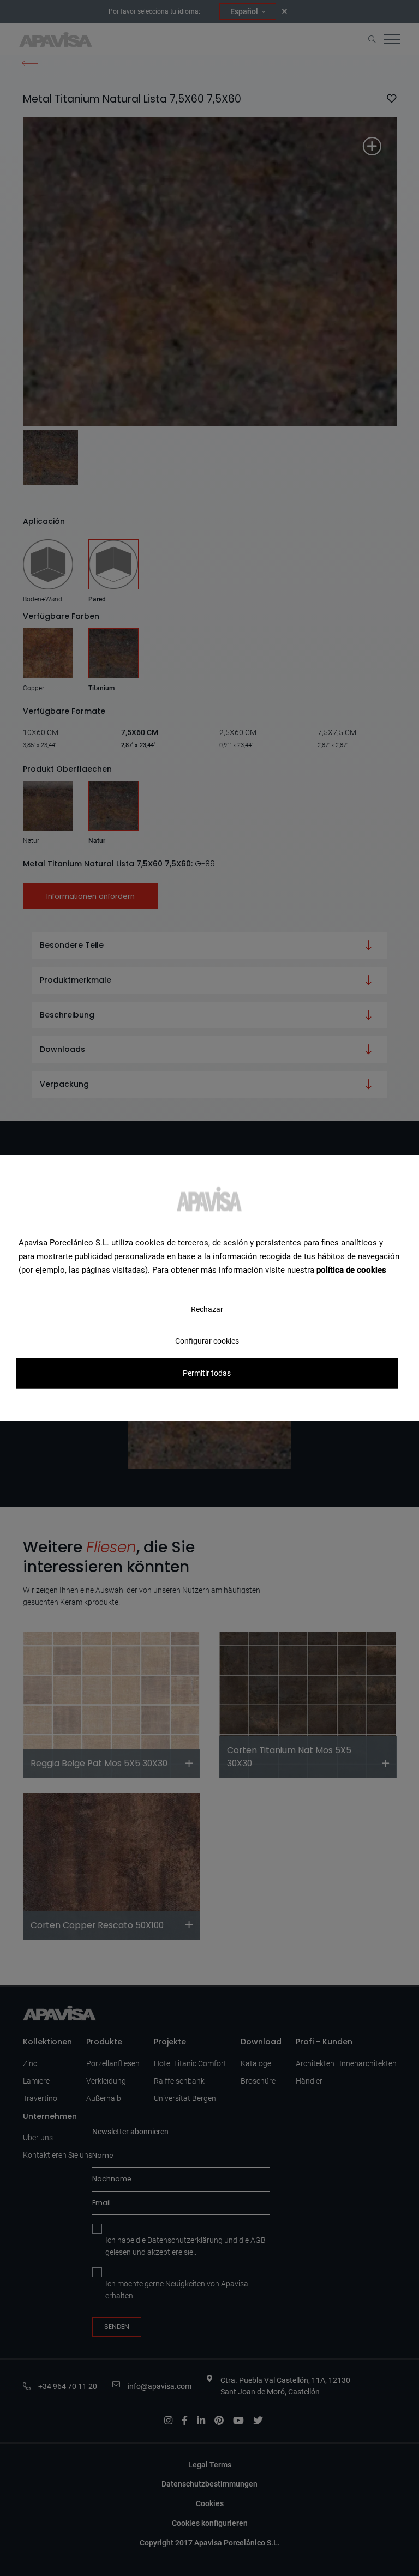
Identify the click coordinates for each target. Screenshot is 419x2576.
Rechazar (207, 1309)
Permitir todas (207, 1373)
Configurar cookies (207, 1341)
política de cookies (351, 1269)
